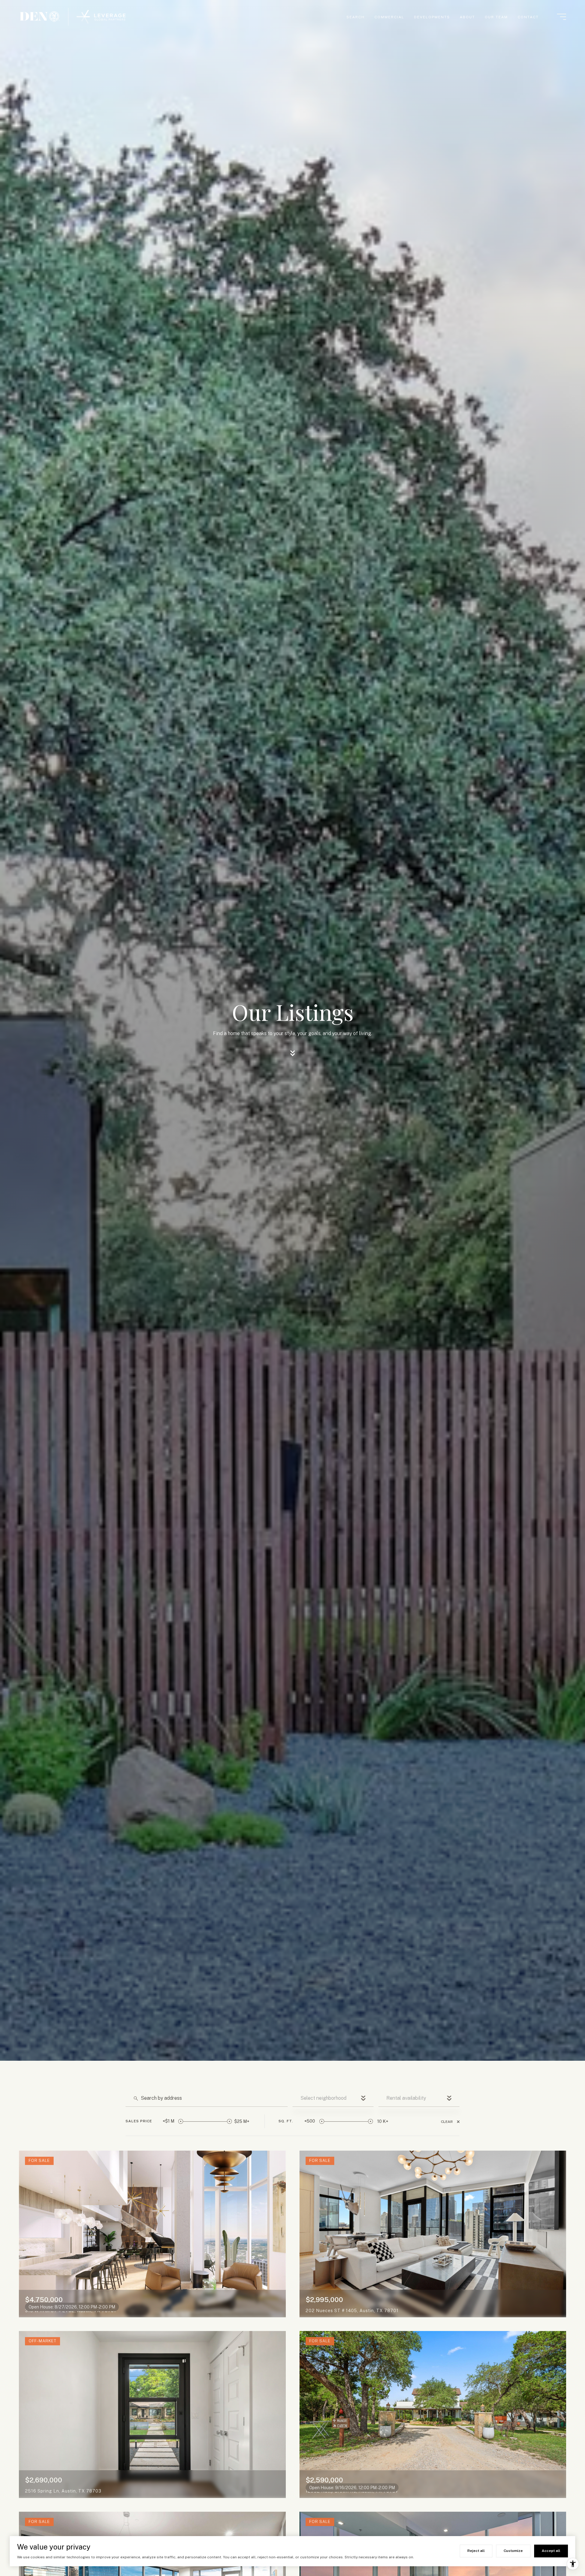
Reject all (476, 2551)
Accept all (551, 2551)
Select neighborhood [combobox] (323, 2098)
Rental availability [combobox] (406, 2098)
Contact (528, 17)
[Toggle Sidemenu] (562, 17)
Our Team (496, 17)
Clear (447, 2122)
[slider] (181, 2121)
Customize (513, 2551)
